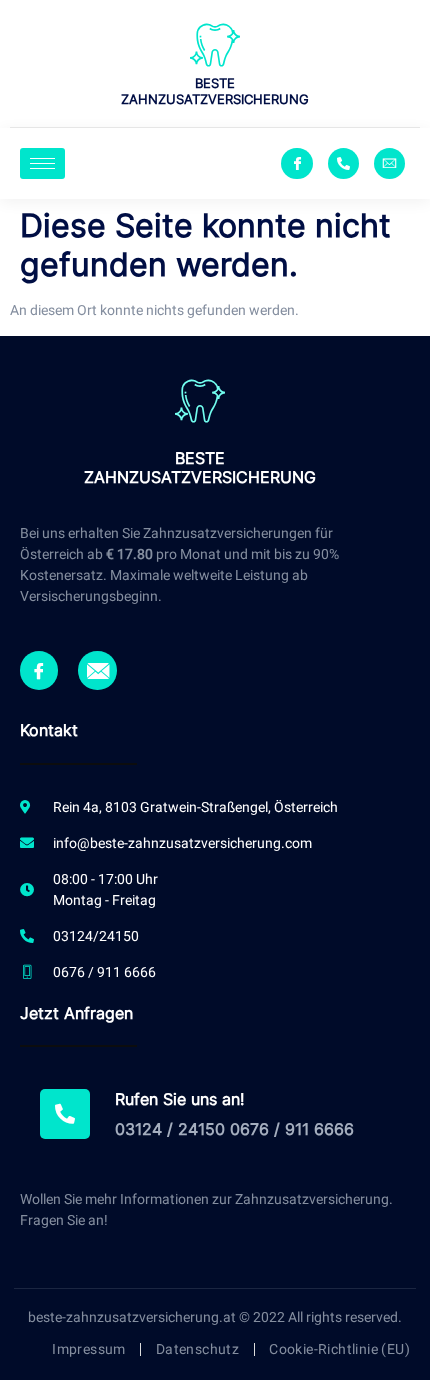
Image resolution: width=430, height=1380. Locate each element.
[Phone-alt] (343, 163)
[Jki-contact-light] (389, 163)
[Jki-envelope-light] (97, 670)
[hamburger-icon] (42, 163)
